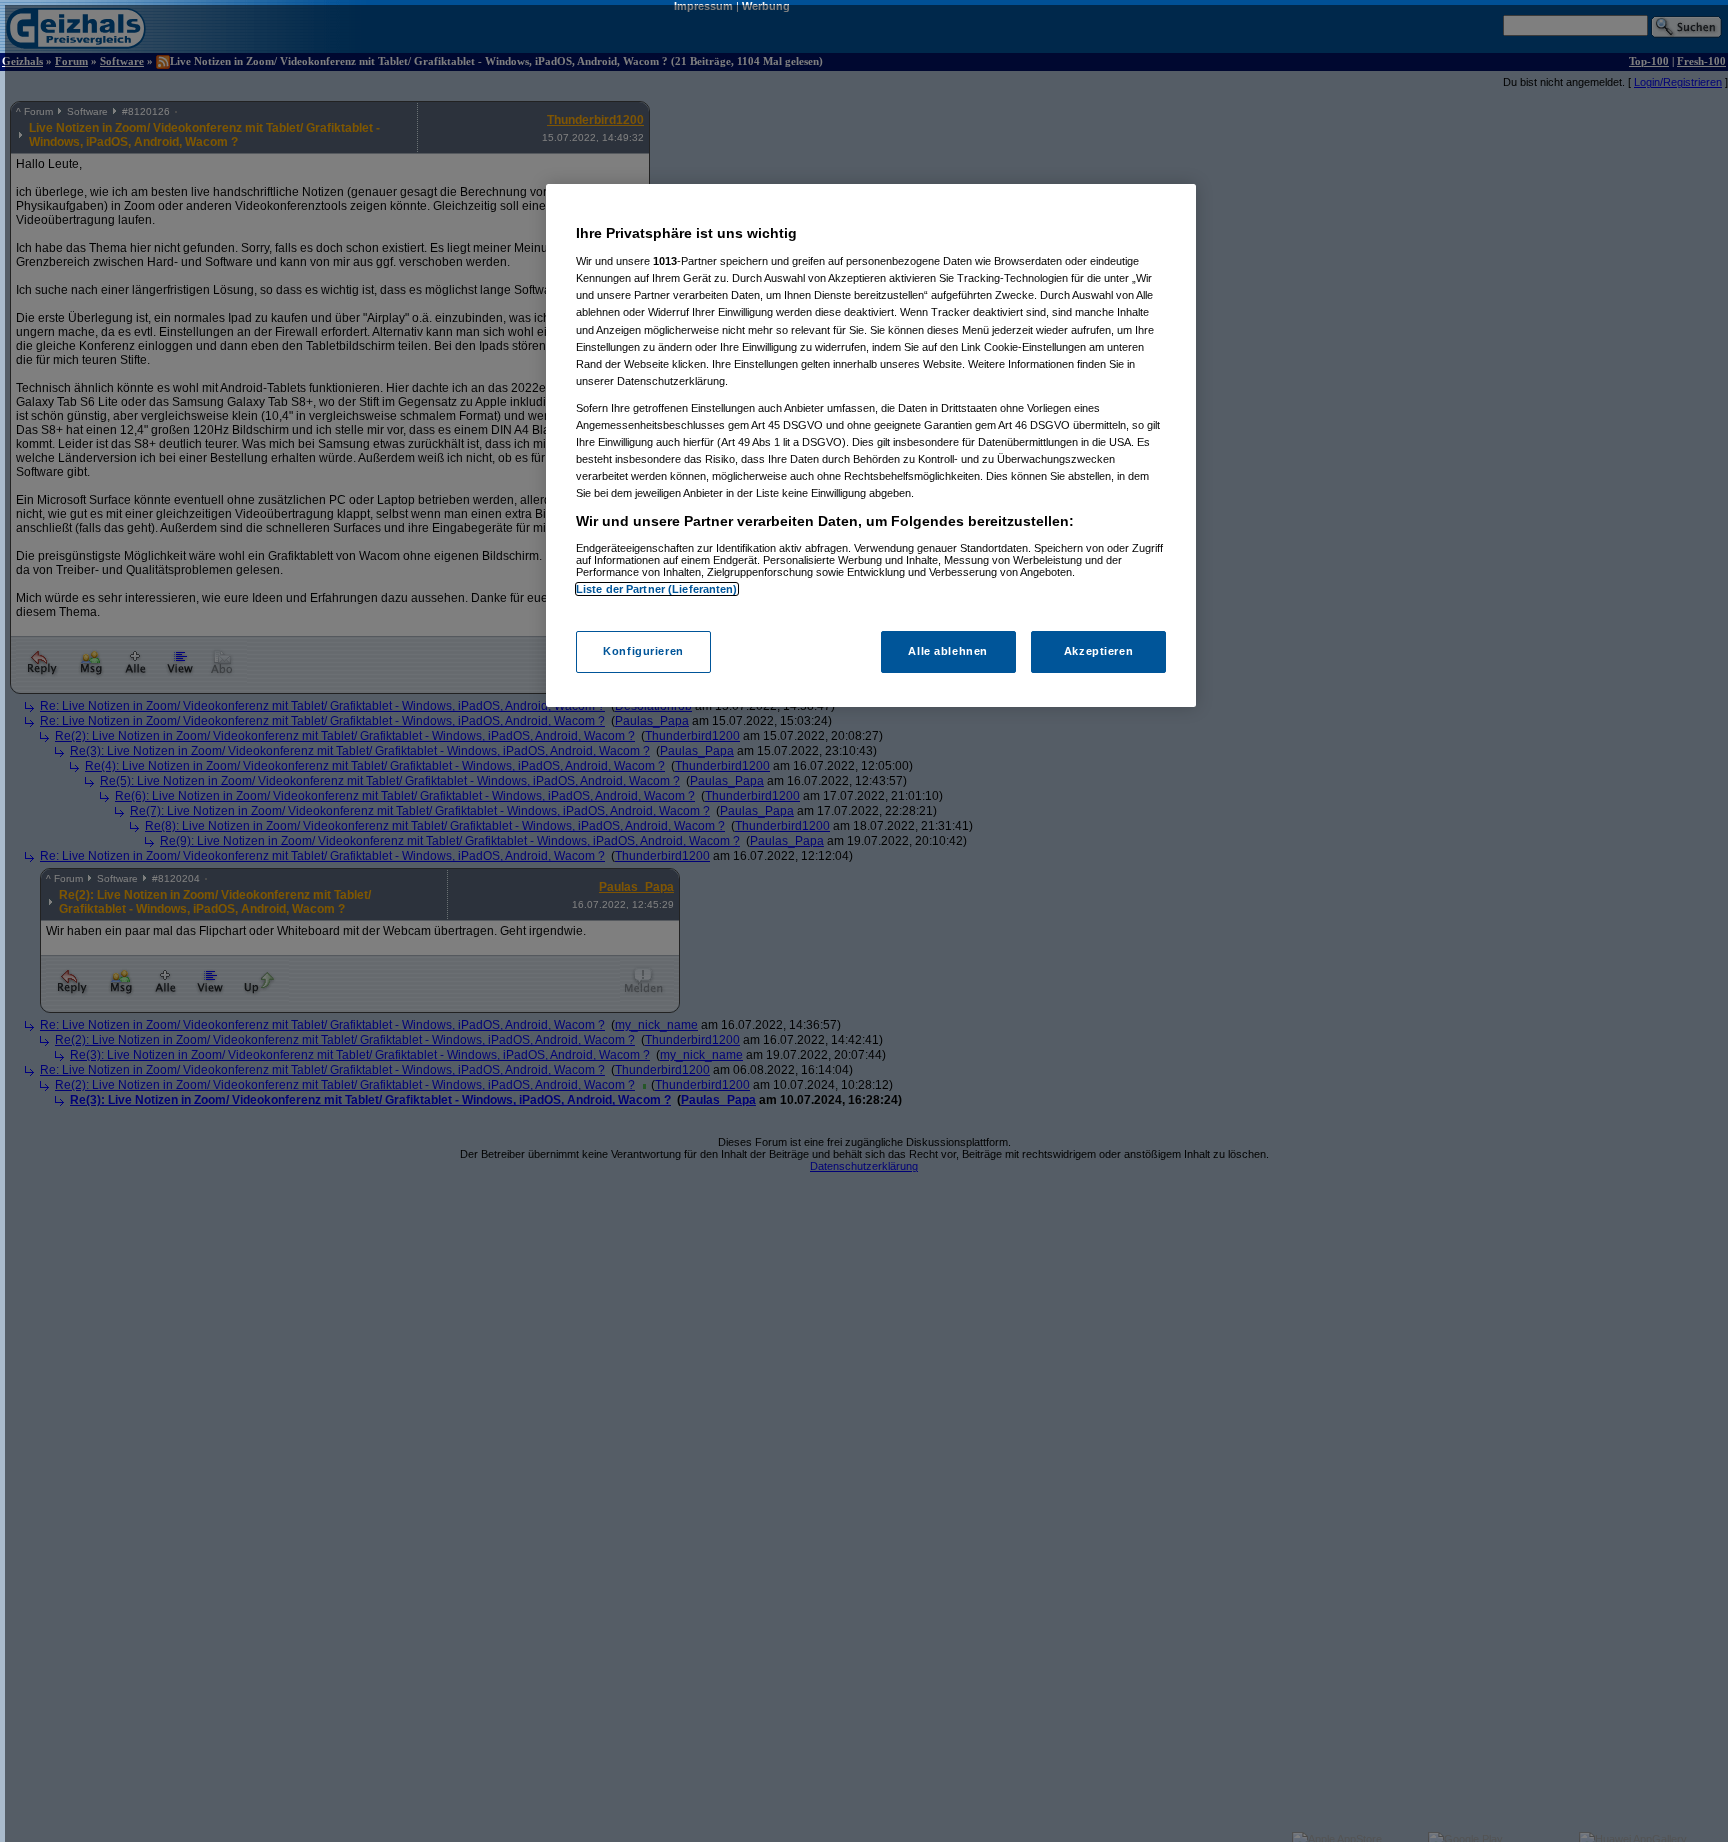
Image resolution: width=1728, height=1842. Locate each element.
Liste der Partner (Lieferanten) (657, 589)
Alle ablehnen (947, 652)
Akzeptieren (1098, 652)
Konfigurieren (643, 652)
